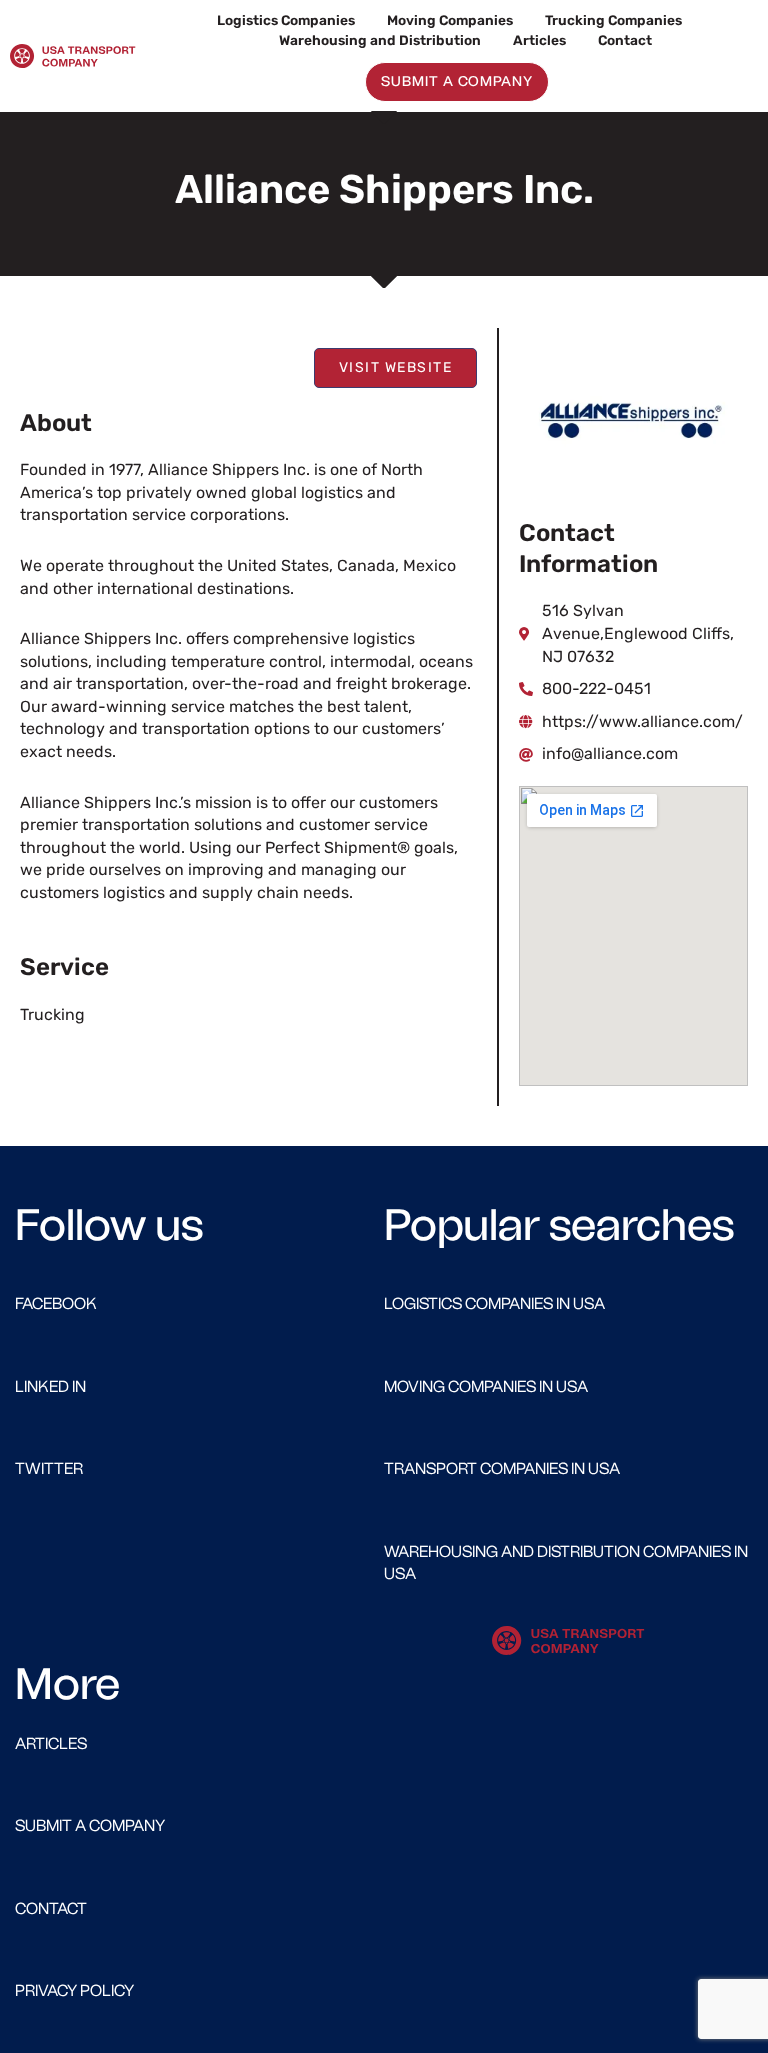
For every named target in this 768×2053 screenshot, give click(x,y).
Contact (625, 40)
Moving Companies (450, 20)
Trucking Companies (613, 20)
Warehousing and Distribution (380, 40)
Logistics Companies (286, 20)
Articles (539, 40)
